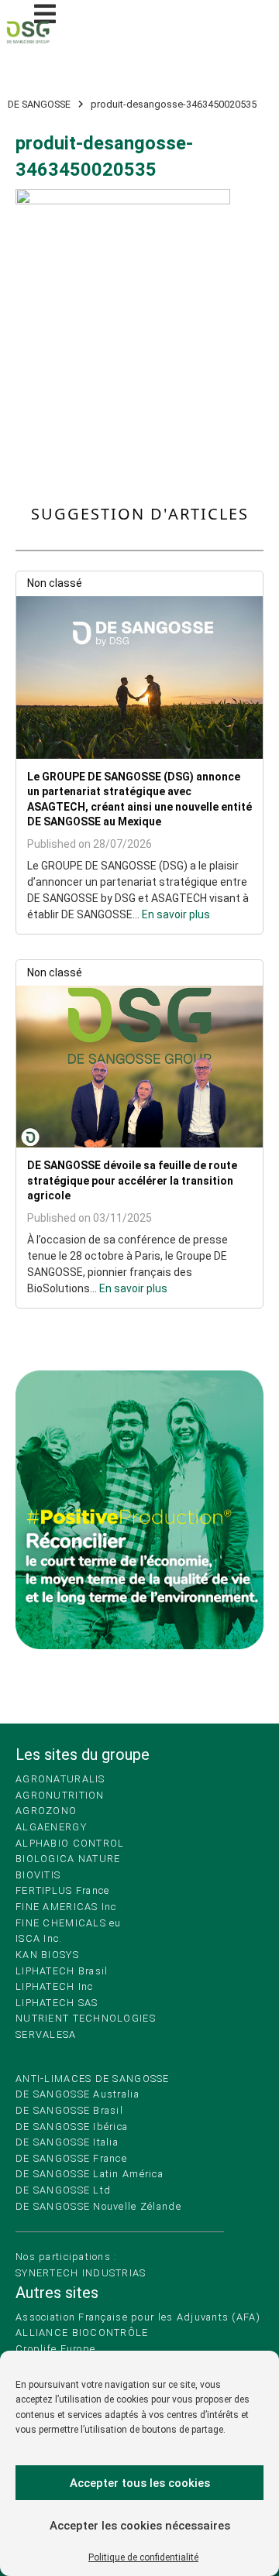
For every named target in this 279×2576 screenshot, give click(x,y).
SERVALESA (46, 2034)
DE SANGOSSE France (71, 2158)
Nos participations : (67, 2257)
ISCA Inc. (39, 1938)
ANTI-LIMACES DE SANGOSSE (93, 2079)
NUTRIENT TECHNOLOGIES (86, 2018)
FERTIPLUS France (62, 1890)
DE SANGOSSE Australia (77, 2094)
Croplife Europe (55, 2349)
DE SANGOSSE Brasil (69, 2110)
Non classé (55, 583)
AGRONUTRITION (60, 1795)
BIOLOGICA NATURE (68, 1859)
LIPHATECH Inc (55, 1986)
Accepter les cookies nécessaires (140, 2526)
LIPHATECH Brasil (62, 1971)
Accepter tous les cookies (140, 2483)
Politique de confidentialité (143, 2557)
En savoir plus (176, 914)
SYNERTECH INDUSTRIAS (81, 2273)
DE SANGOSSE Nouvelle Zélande (98, 2206)
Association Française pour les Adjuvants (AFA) (138, 2317)
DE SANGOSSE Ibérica (72, 2127)
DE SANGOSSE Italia (67, 2142)
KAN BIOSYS (47, 1955)
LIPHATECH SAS (57, 2003)
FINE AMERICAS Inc (66, 1907)
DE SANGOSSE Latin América (90, 2174)
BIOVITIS (38, 1875)
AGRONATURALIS (60, 1779)
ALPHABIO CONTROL (70, 1843)
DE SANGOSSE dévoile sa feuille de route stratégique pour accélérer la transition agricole (132, 1180)
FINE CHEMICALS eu (69, 1923)
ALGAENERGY (51, 1827)
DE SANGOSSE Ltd (63, 2190)
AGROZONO (46, 1811)
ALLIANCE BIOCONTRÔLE (82, 2332)
